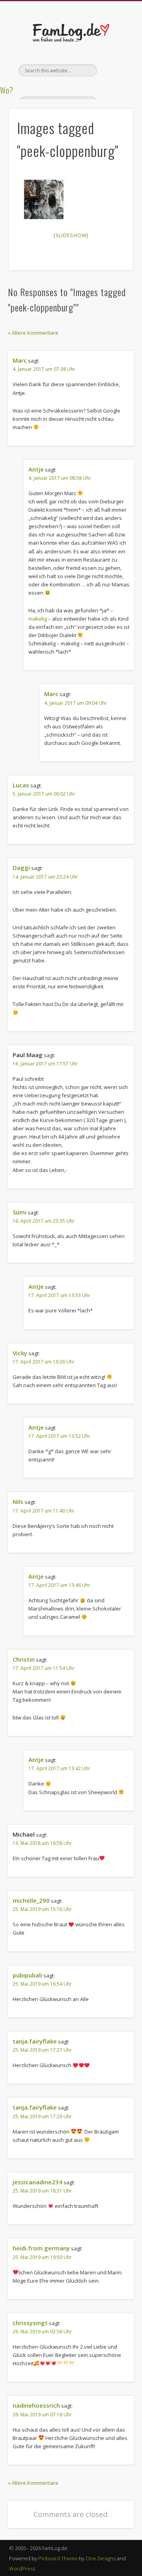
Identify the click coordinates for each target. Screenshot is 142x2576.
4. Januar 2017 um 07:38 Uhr (44, 369)
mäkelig (38, 619)
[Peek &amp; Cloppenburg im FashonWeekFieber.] (44, 199)
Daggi (21, 868)
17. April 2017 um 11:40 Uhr (44, 1511)
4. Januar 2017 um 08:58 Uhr (60, 478)
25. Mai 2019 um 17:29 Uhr (42, 2116)
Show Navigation (114, 70)
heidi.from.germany (41, 2248)
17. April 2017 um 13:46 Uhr (59, 1585)
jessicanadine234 (37, 2182)
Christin (24, 1659)
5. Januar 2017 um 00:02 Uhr (44, 794)
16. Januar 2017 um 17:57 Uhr (45, 1064)
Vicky (20, 1353)
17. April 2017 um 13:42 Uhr (59, 1768)
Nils (18, 1502)
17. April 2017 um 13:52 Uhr (59, 1436)
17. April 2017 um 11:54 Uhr (44, 1668)
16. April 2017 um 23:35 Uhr (44, 1221)
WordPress (22, 2569)
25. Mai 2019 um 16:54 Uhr (42, 1984)
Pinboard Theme (58, 2558)
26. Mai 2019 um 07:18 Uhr (42, 2415)
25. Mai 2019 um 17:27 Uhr (42, 2050)
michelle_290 (31, 1900)
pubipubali (27, 1975)
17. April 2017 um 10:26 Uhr (44, 1362)
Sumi (20, 1212)
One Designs (101, 2558)
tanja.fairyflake (35, 2041)
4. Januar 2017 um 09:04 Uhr (76, 703)
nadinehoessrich (36, 2405)
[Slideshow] (71, 235)
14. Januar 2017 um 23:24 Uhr (45, 877)
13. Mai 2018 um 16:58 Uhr (42, 1843)
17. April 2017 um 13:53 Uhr (59, 1295)
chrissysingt (30, 2323)
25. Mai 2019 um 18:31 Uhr (42, 2191)
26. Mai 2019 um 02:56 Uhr (42, 2332)
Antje (36, 469)
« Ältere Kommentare (33, 333)
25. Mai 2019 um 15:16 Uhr (42, 1909)
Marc (20, 360)
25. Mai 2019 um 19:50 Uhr (42, 2257)
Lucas (21, 785)
